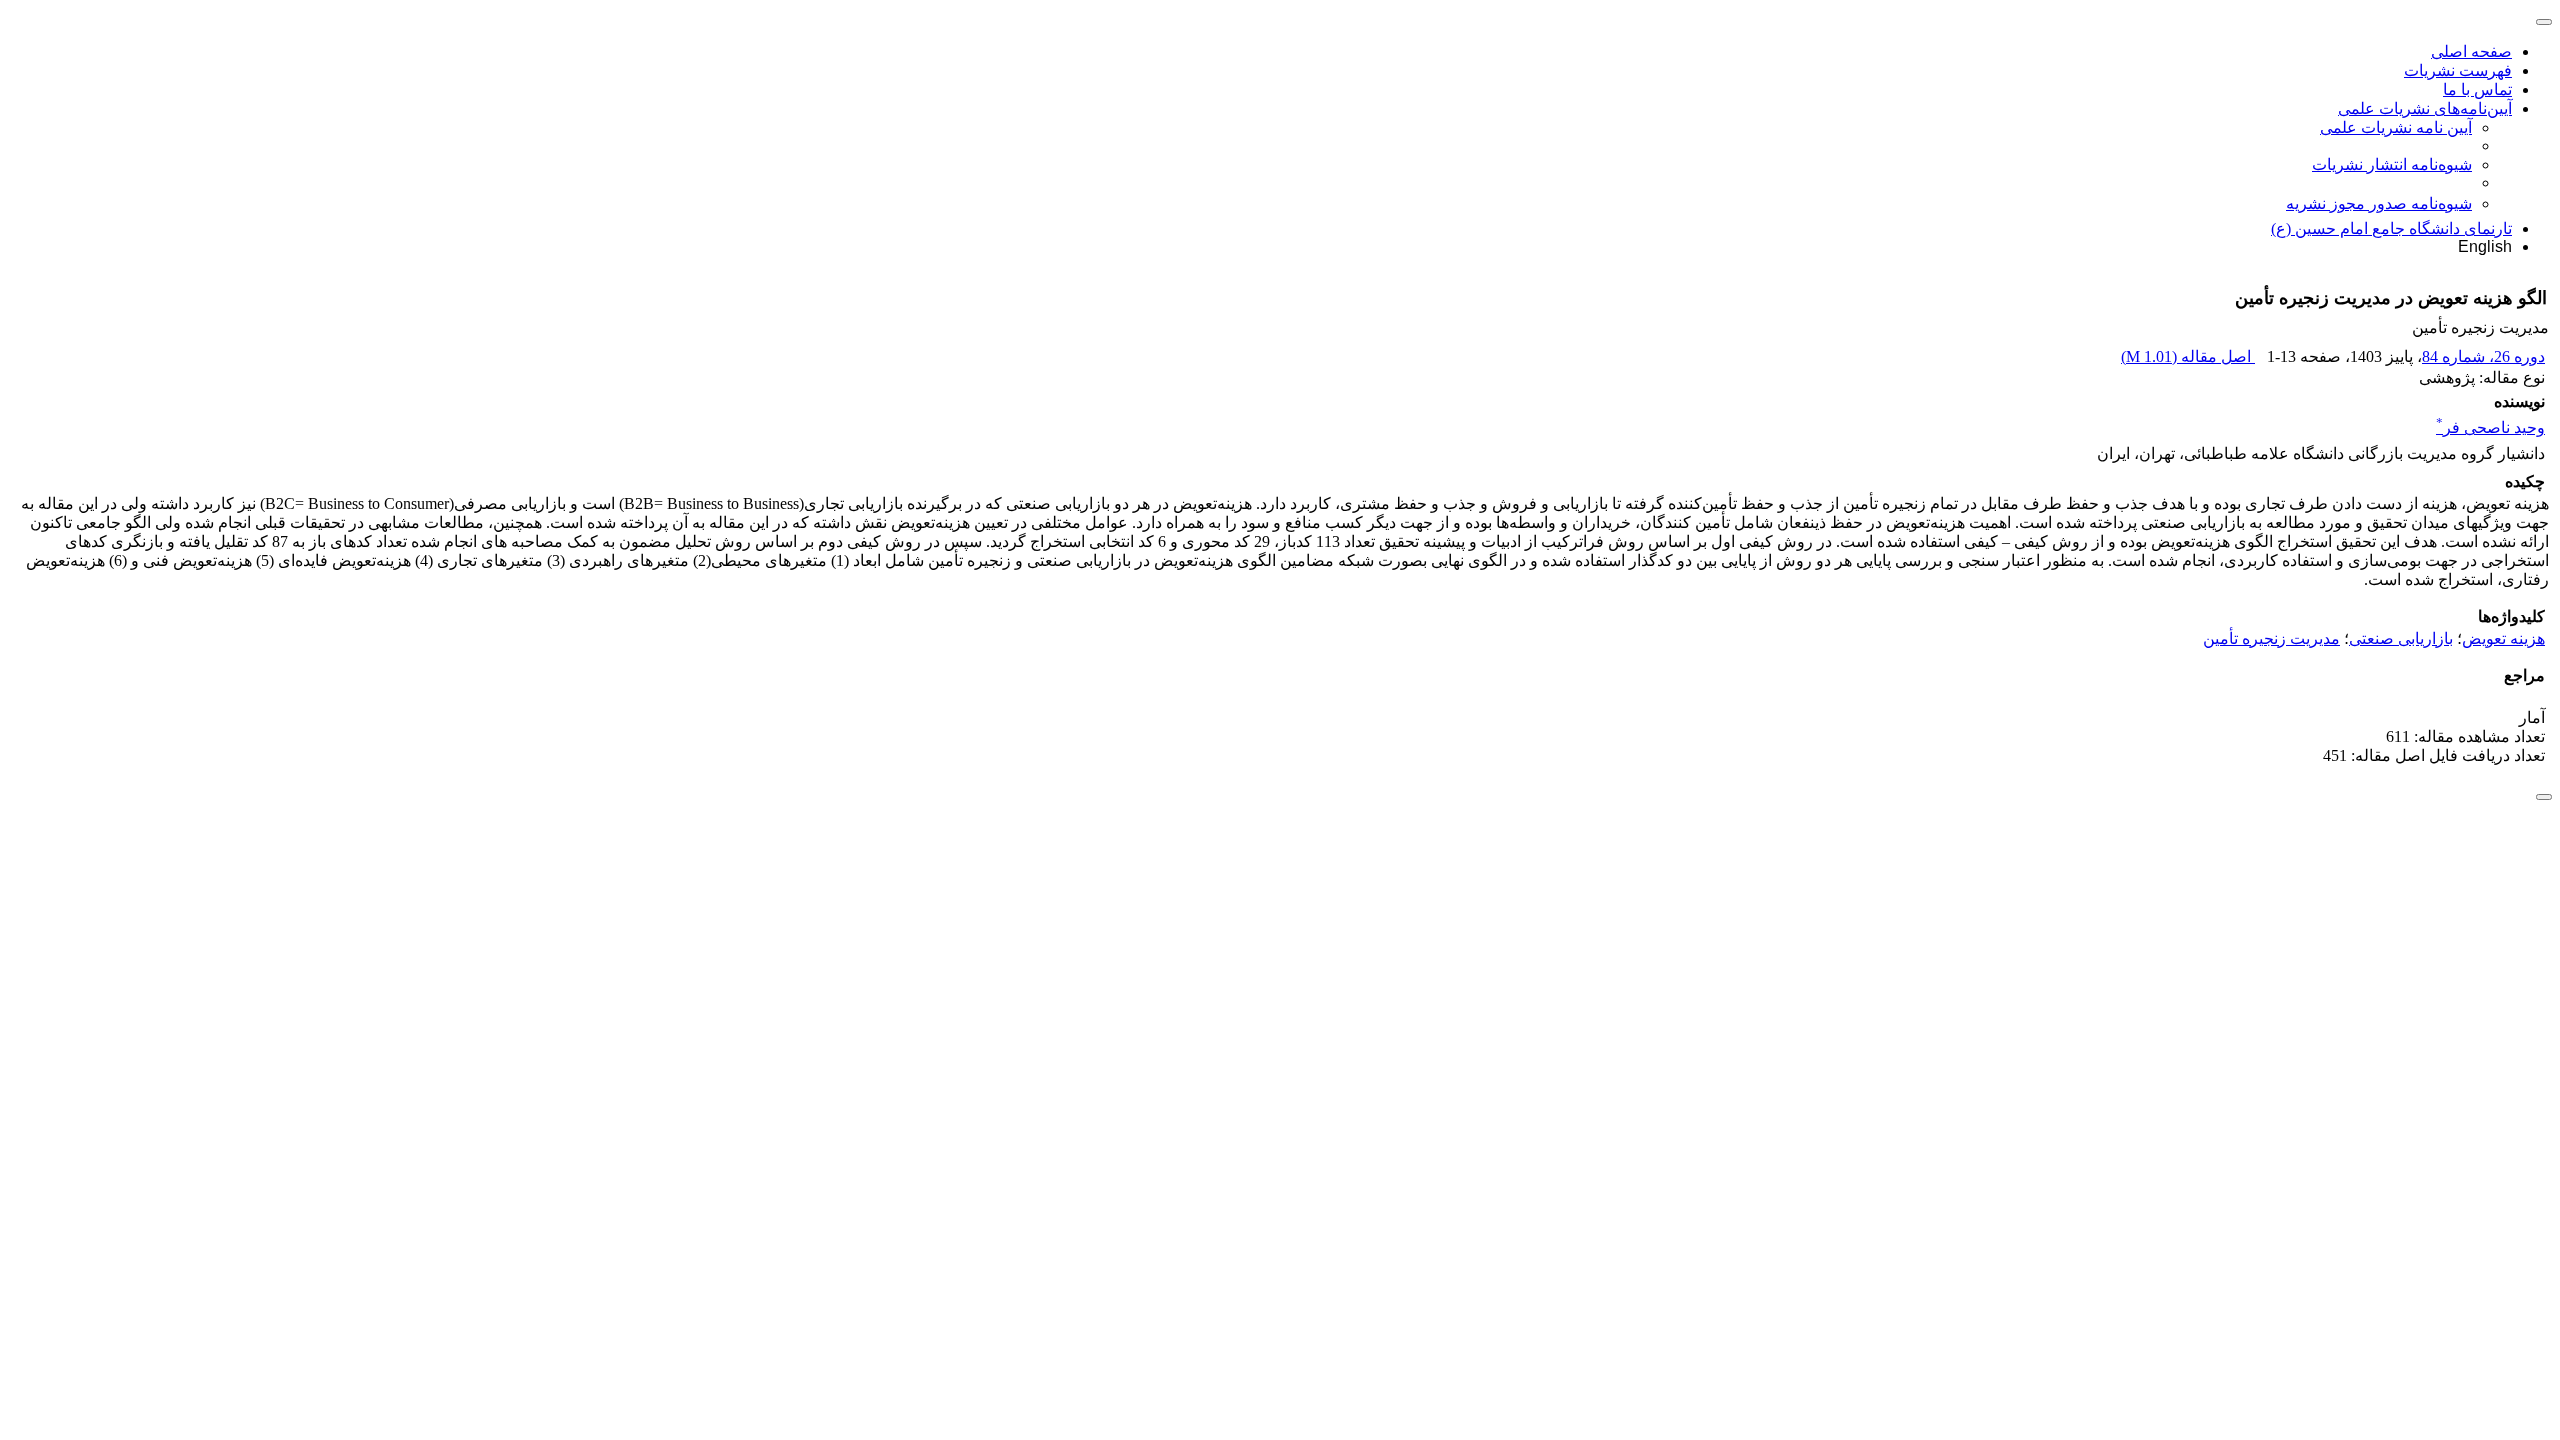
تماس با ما (2477, 89)
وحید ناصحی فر (2490, 427)
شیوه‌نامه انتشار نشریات (2392, 164)
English (2485, 246)
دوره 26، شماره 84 (2483, 356)
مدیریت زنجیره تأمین (2271, 638)
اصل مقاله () (2188, 356)
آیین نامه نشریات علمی (2396, 127)
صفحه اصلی (2471, 51)
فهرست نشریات (2458, 70)
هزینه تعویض (2503, 638)
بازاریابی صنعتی (2401, 638)
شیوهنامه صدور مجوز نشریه (2379, 203)
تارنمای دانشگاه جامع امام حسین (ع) (2391, 228)
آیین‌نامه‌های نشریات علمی (2425, 108)
